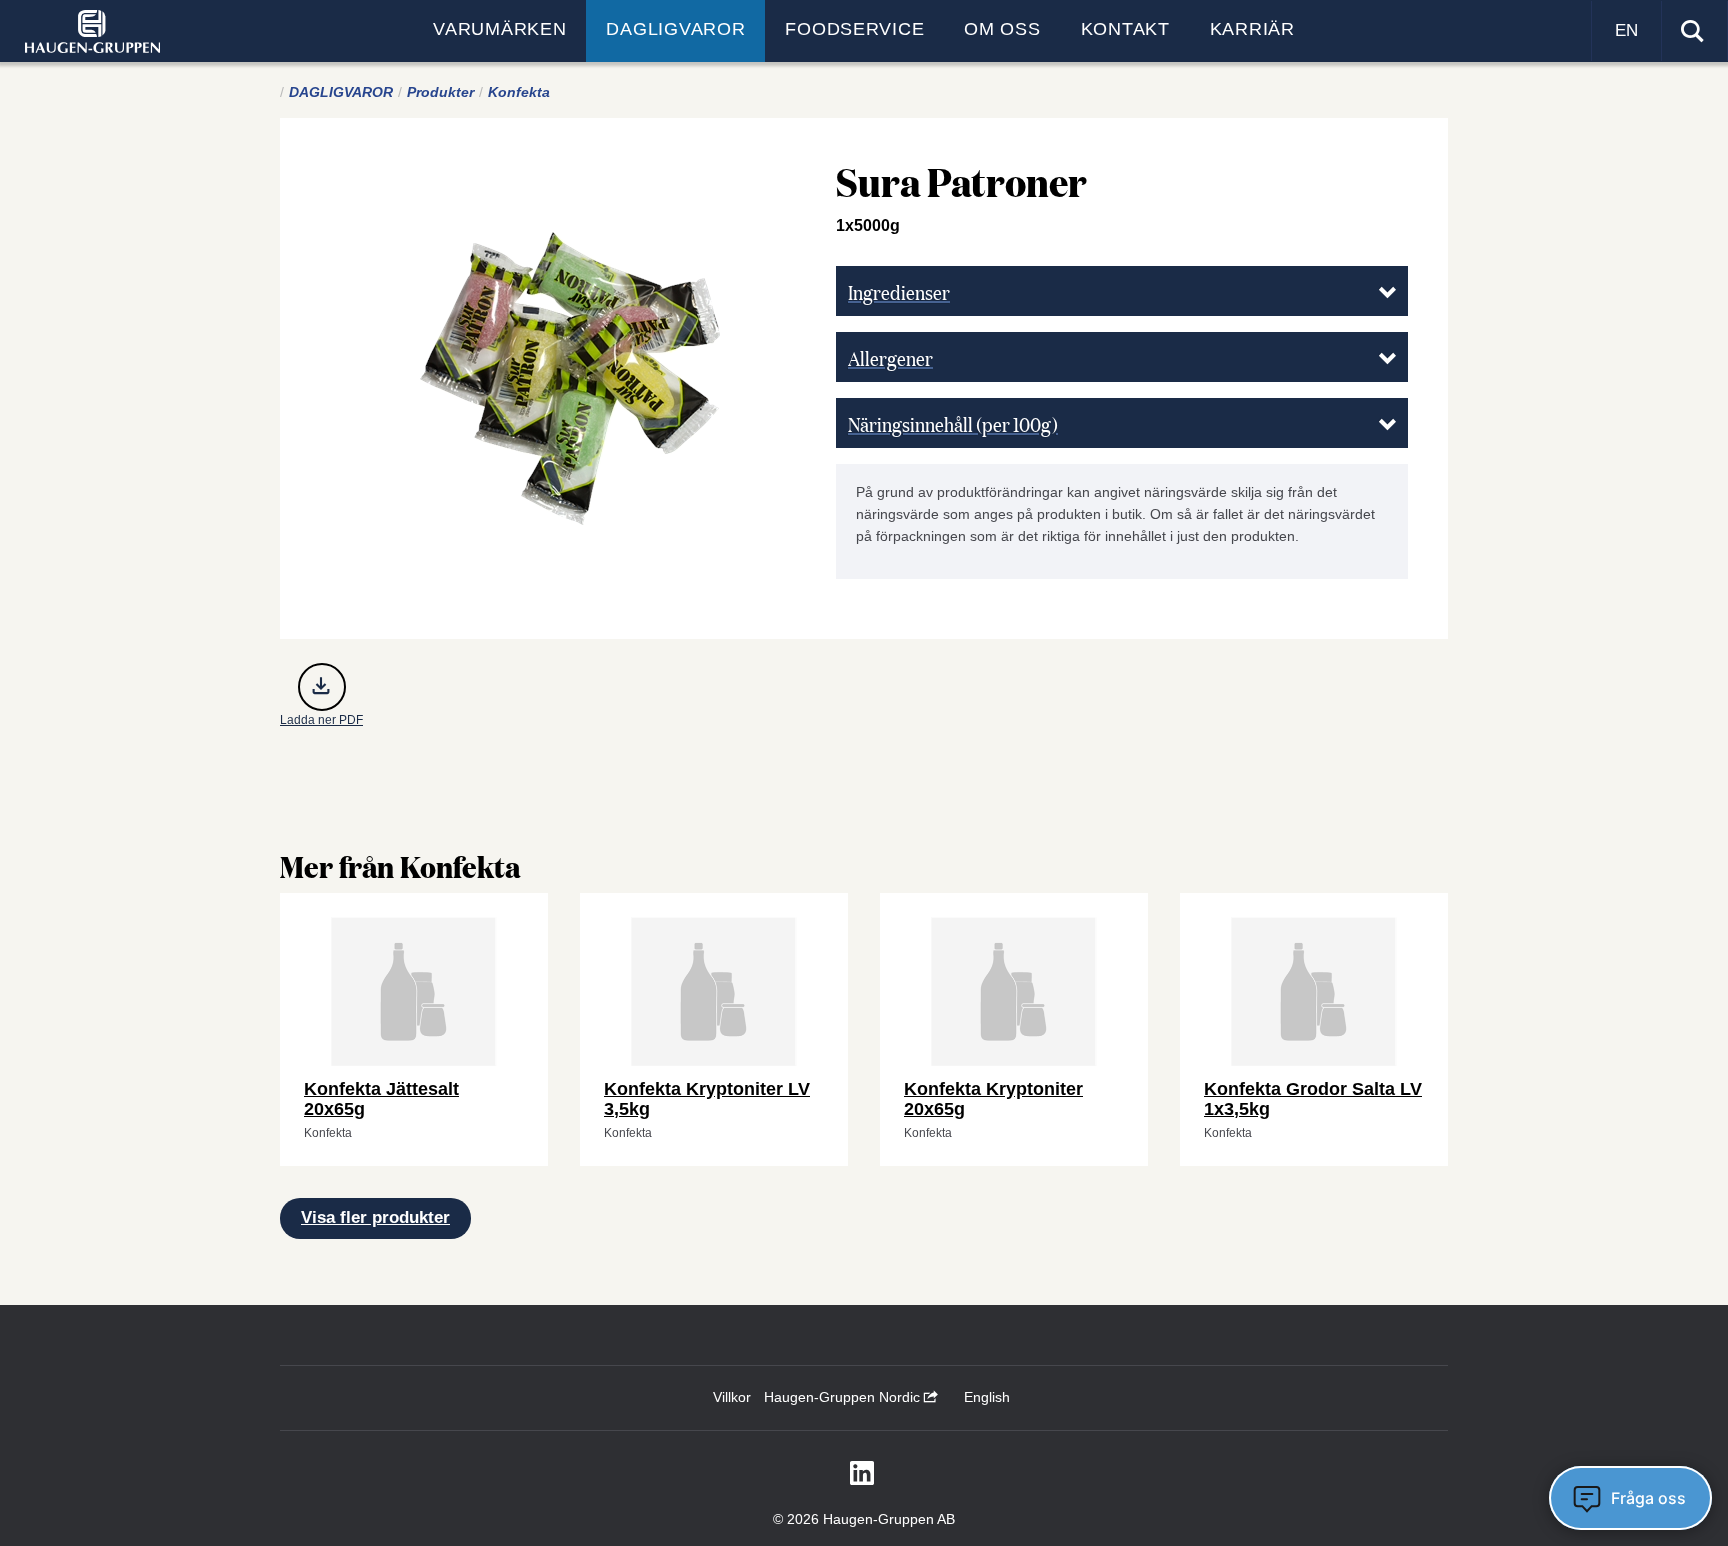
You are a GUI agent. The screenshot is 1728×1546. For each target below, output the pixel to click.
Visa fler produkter (375, 1217)
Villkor (732, 1397)
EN (1626, 30)
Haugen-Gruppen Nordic (844, 1397)
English (987, 1397)
